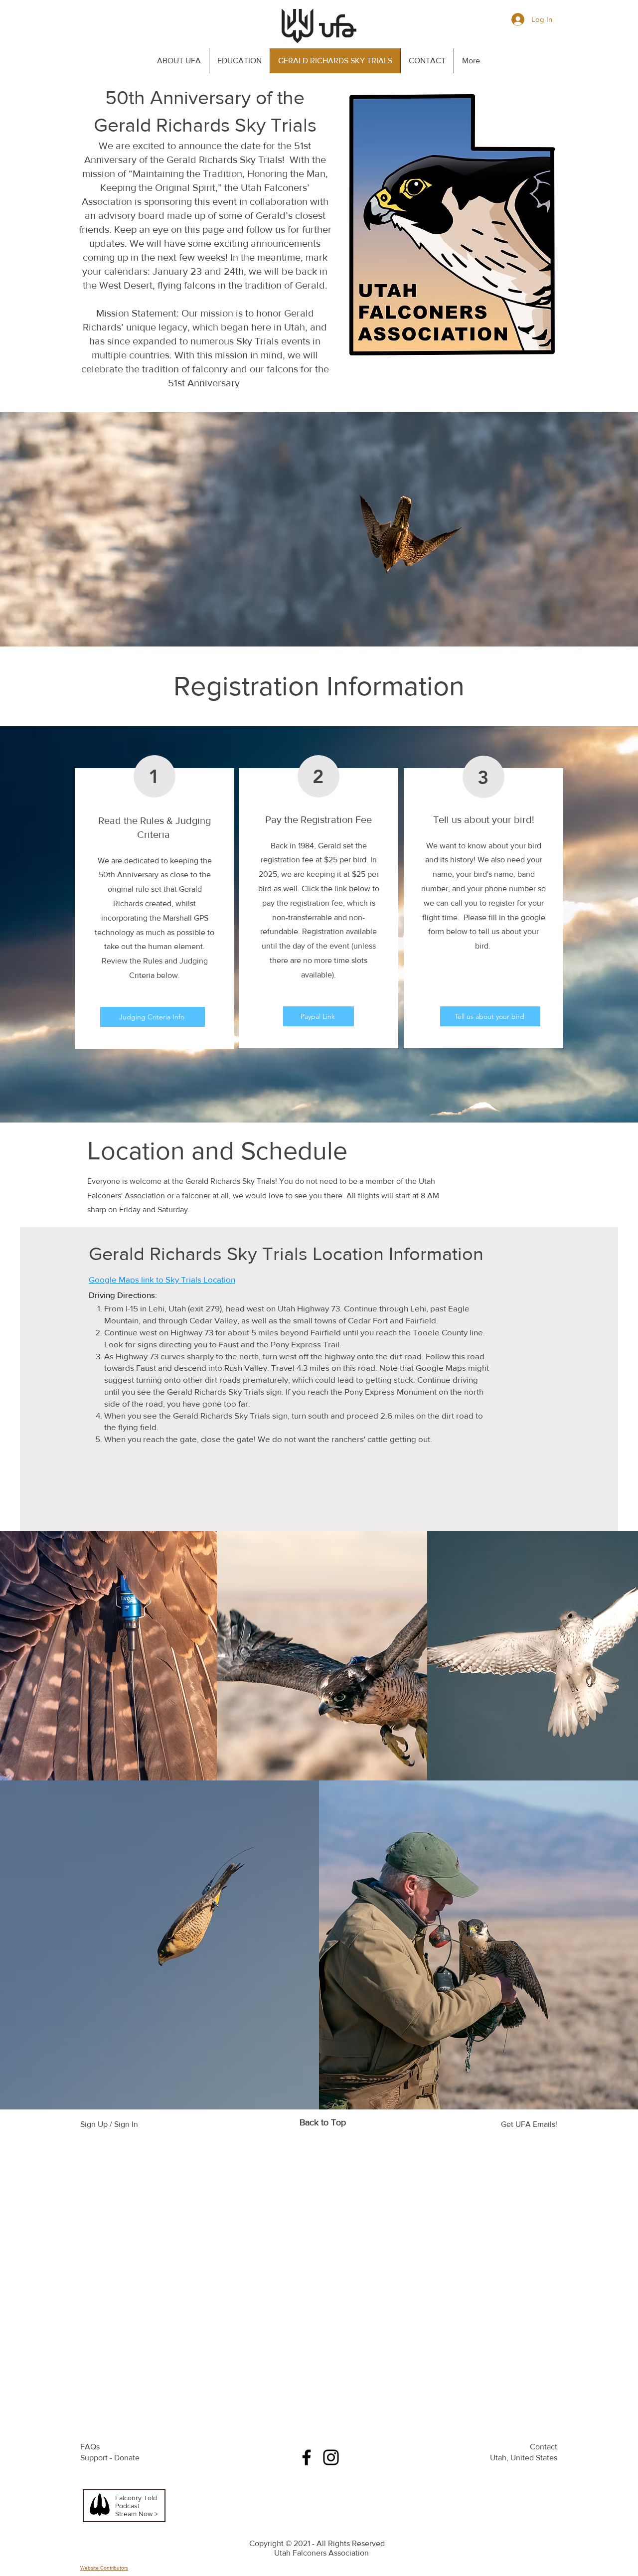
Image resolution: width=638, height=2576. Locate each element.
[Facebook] (307, 2457)
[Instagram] (331, 2457)
